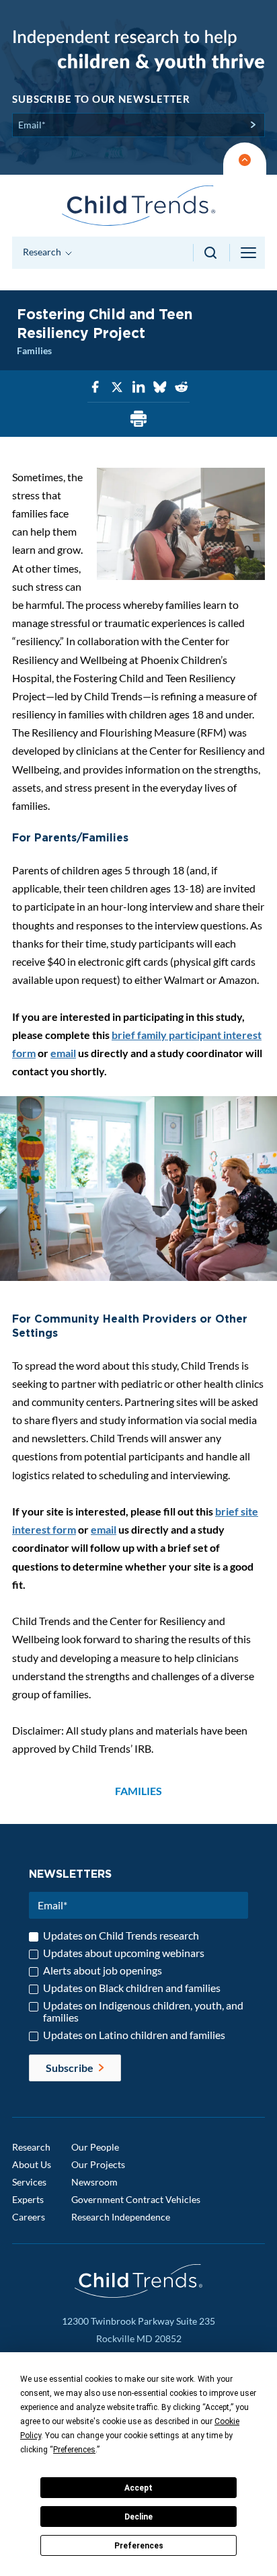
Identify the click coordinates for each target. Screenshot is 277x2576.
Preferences (139, 2546)
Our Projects (98, 2164)
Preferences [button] (74, 2450)
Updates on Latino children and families (134, 2035)
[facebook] (95, 387)
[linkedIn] (138, 387)
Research (31, 2147)
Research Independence (121, 2217)
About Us (32, 2164)
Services (29, 2182)
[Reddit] (182, 387)
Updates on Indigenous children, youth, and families (143, 2011)
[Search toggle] (211, 253)
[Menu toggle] (249, 253)
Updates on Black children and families (132, 1988)
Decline (138, 2517)
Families (34, 350)
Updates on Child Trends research (121, 1936)
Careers (29, 2217)
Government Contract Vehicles (136, 2199)
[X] (117, 387)
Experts (28, 2199)
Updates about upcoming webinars (124, 1953)
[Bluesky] (160, 387)
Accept (138, 2488)
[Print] (138, 420)
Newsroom (94, 2182)
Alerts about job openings (103, 1970)
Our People (95, 2147)
